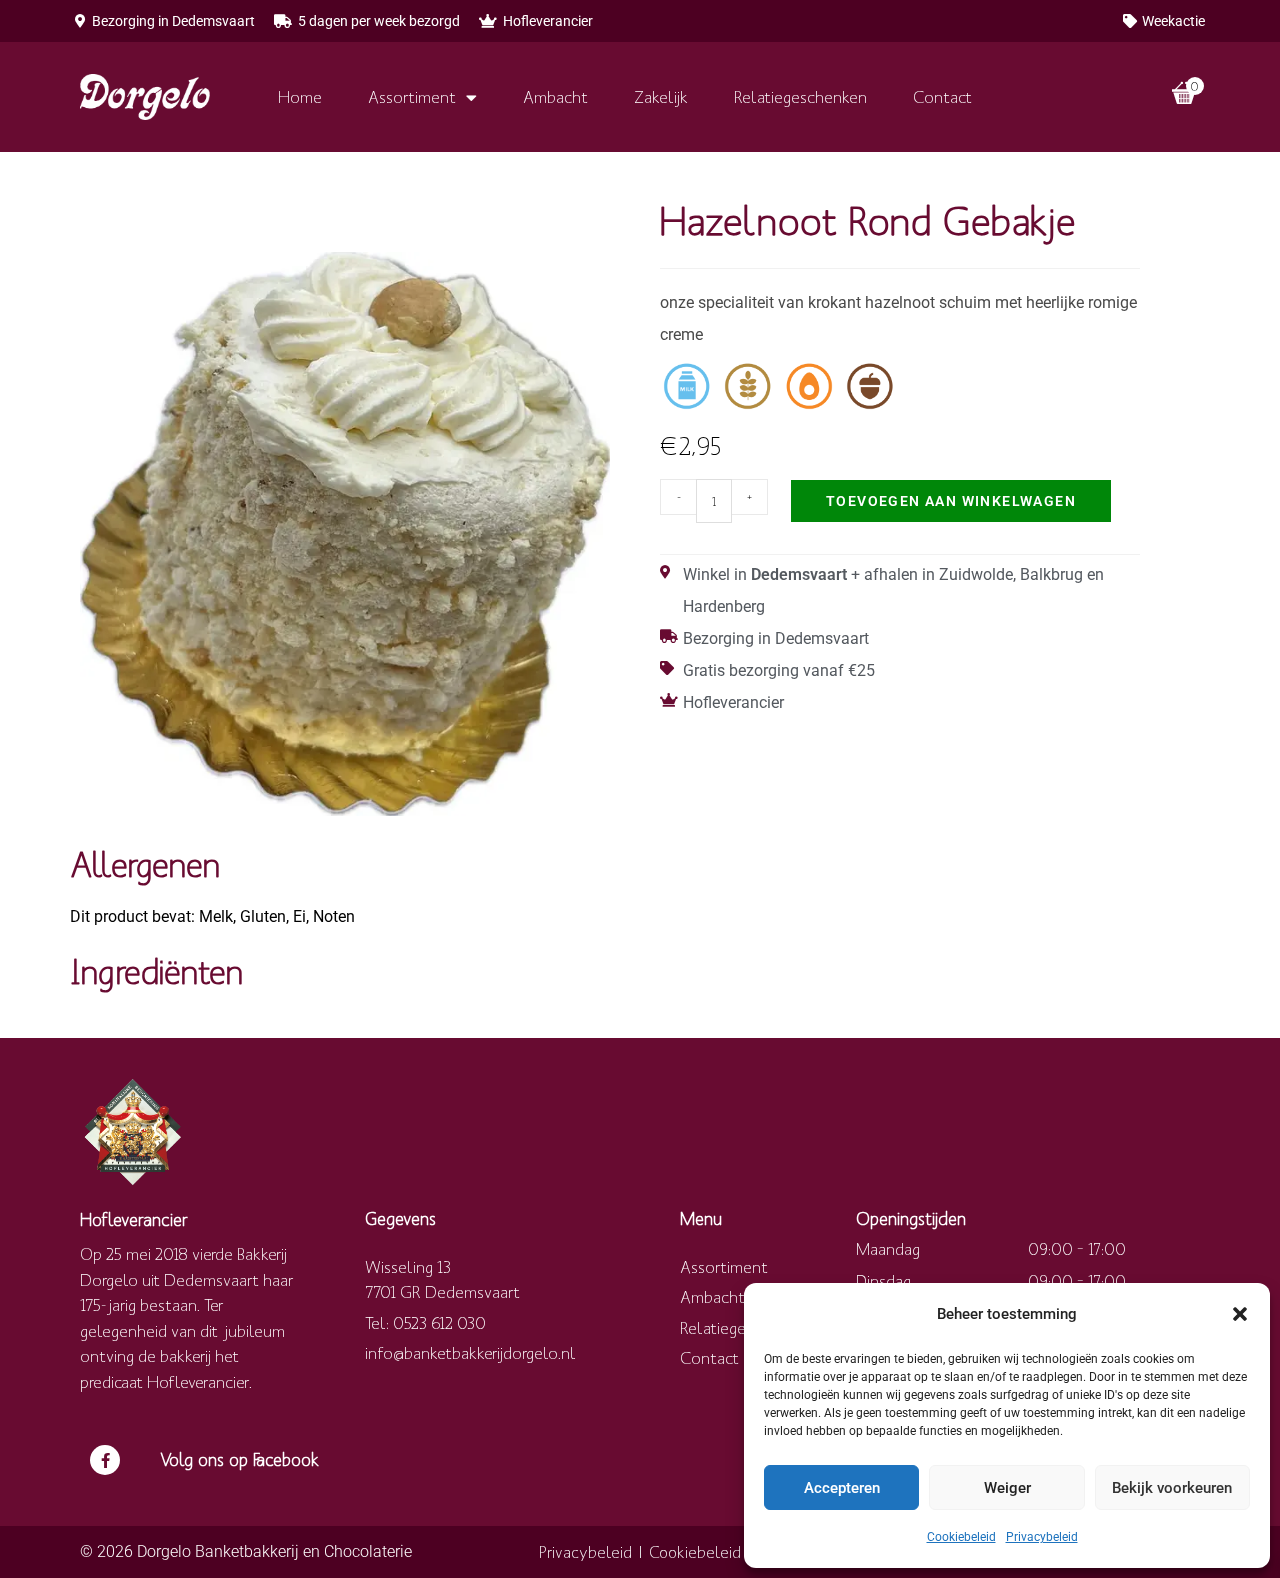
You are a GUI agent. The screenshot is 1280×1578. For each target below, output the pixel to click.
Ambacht (555, 96)
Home (300, 96)
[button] (1240, 1314)
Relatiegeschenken (800, 96)
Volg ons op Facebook (239, 1459)
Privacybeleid (1042, 1537)
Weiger (1007, 1488)
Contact (942, 96)
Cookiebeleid (961, 1537)
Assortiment (412, 96)
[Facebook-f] (105, 1460)
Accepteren (842, 1488)
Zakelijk (661, 96)
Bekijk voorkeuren (1172, 1488)
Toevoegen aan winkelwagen (951, 501)
